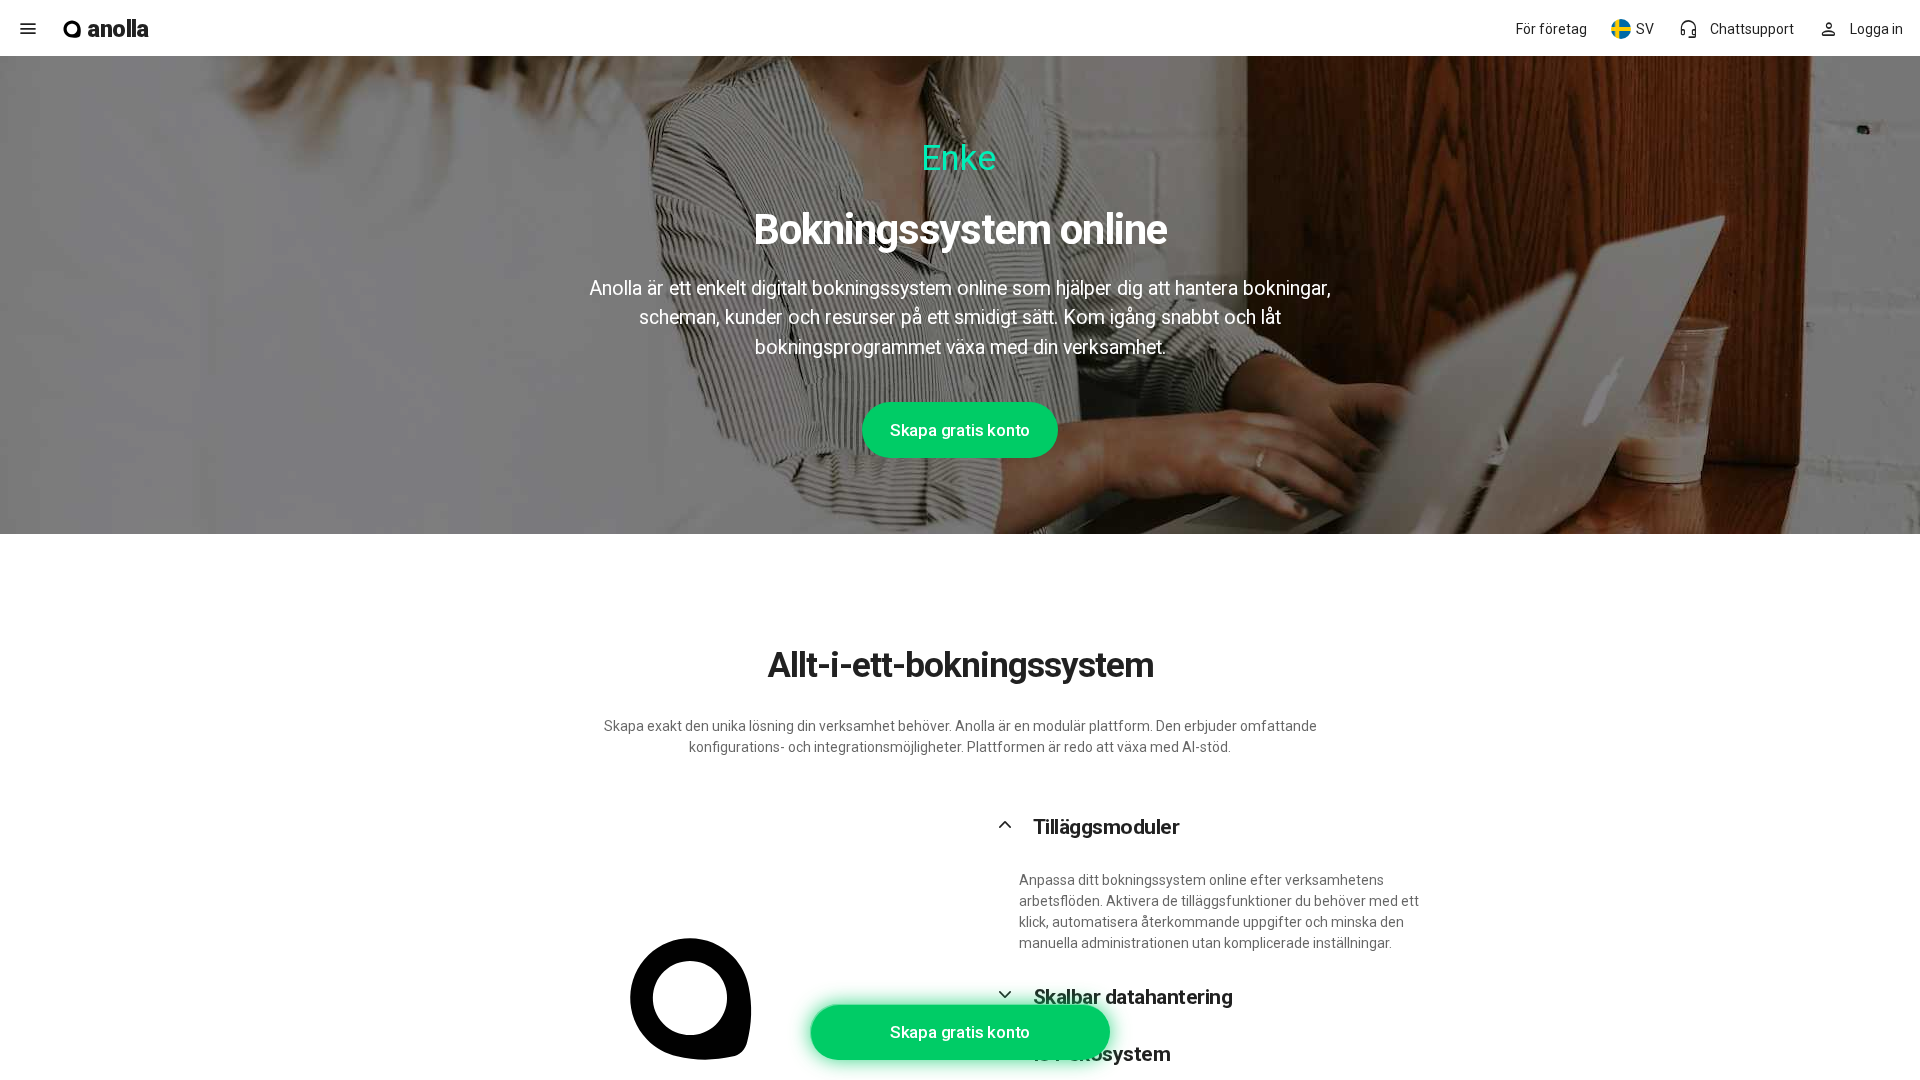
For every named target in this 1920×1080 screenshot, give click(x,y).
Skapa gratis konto (960, 430)
